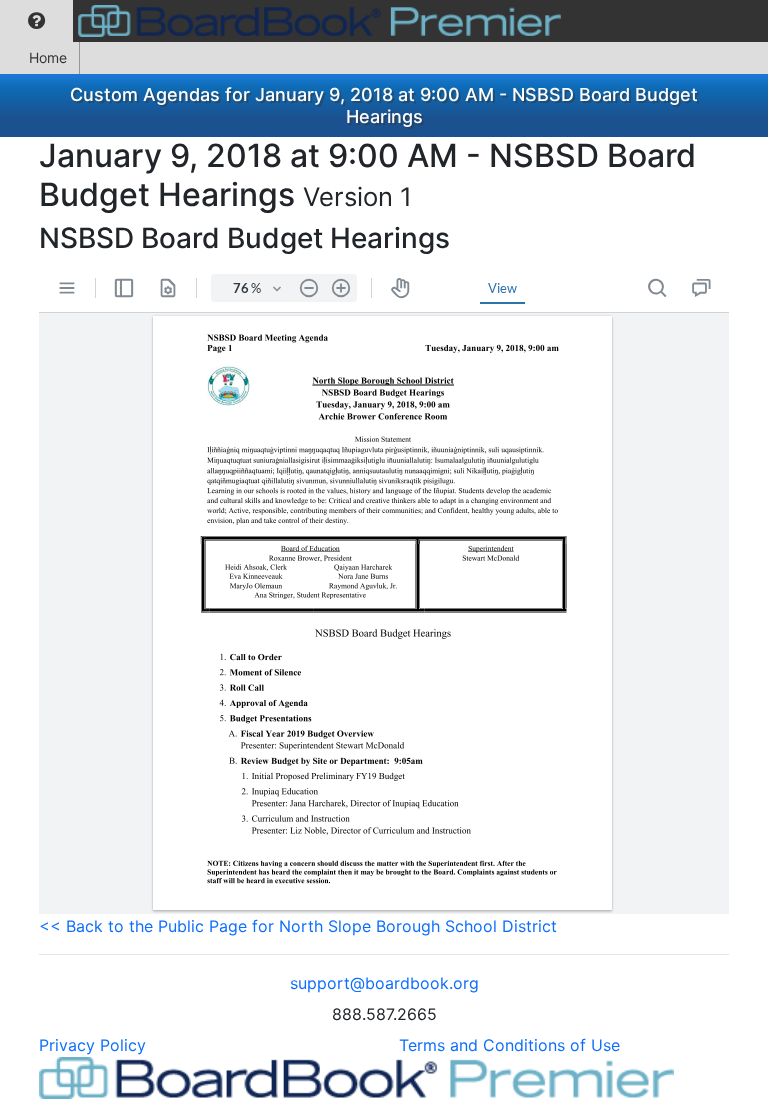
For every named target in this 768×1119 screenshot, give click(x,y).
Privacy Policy (92, 1045)
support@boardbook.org (384, 983)
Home (48, 57)
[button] (36, 21)
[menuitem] (36, 21)
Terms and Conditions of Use (509, 1045)
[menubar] (285, 21)
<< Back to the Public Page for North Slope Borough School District (298, 926)
